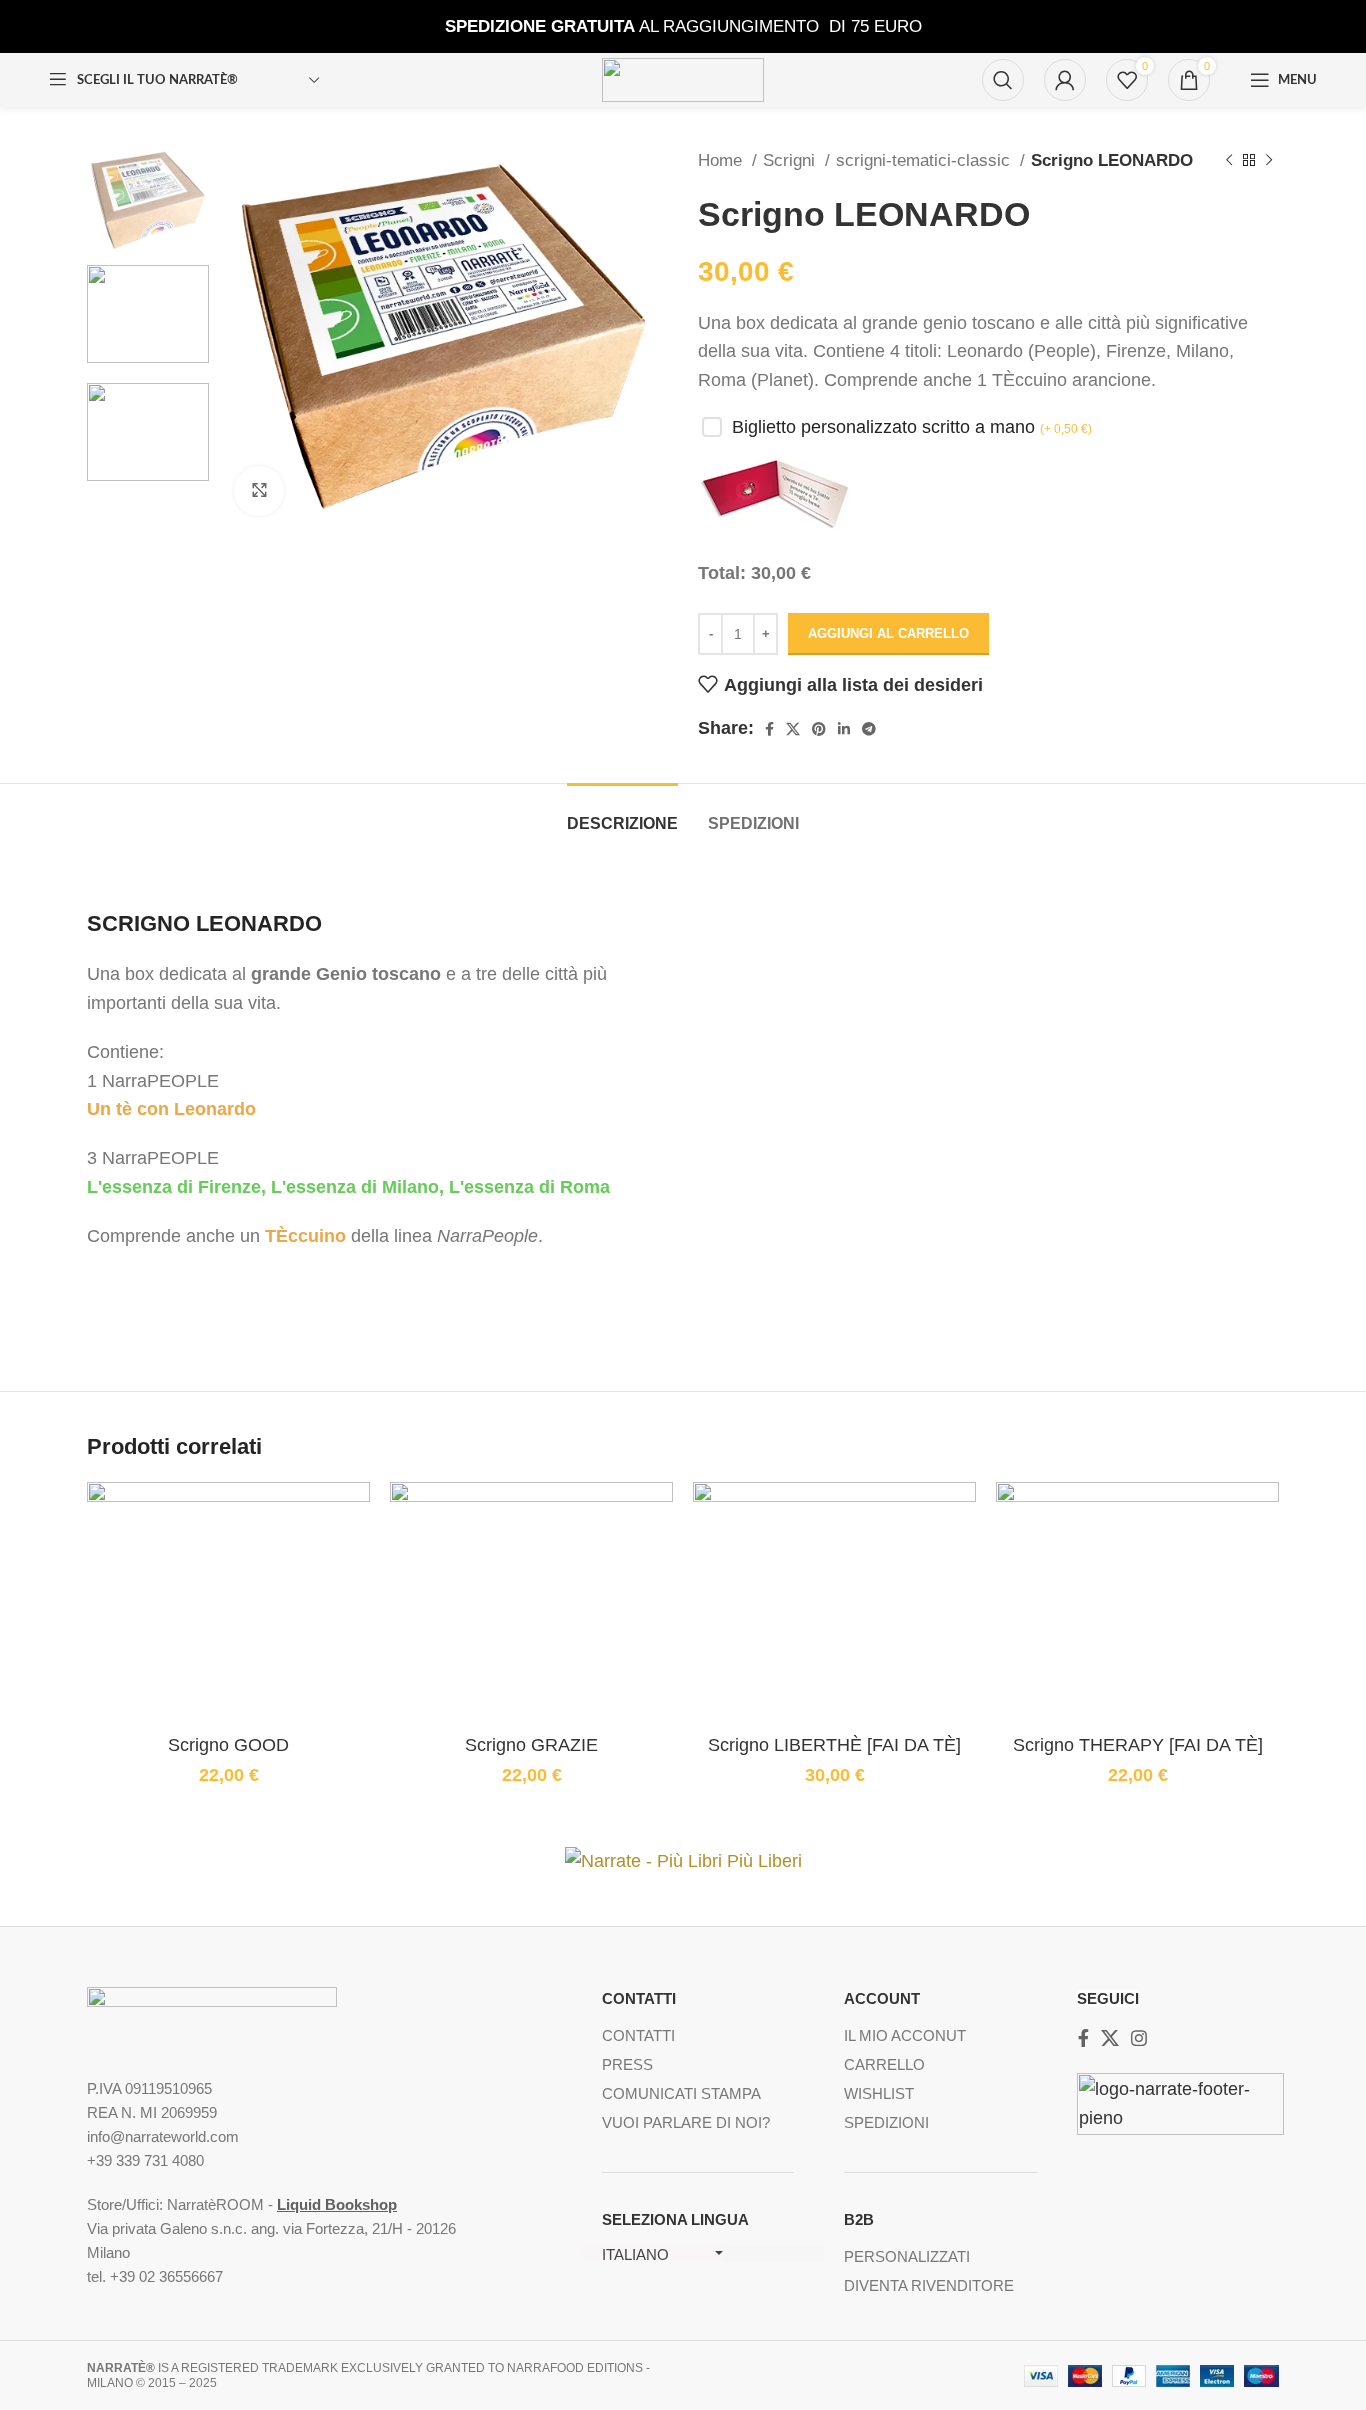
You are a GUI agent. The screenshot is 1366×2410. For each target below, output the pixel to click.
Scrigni (791, 160)
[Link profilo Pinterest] (819, 729)
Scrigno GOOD (228, 1745)
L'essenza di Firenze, (176, 1187)
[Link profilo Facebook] (769, 729)
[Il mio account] (1065, 80)
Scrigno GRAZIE (531, 1745)
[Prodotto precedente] (1229, 161)
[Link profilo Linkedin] (844, 729)
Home (722, 160)
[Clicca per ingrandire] (259, 491)
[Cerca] (1003, 80)
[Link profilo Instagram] (1139, 2038)
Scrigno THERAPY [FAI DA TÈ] (1138, 1745)
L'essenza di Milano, (357, 1187)
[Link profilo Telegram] (869, 729)
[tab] (622, 813)
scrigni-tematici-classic (925, 160)
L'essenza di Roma (529, 1187)
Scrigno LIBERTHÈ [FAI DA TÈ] (834, 1745)
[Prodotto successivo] (1269, 161)
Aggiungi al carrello (888, 633)
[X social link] (793, 729)
